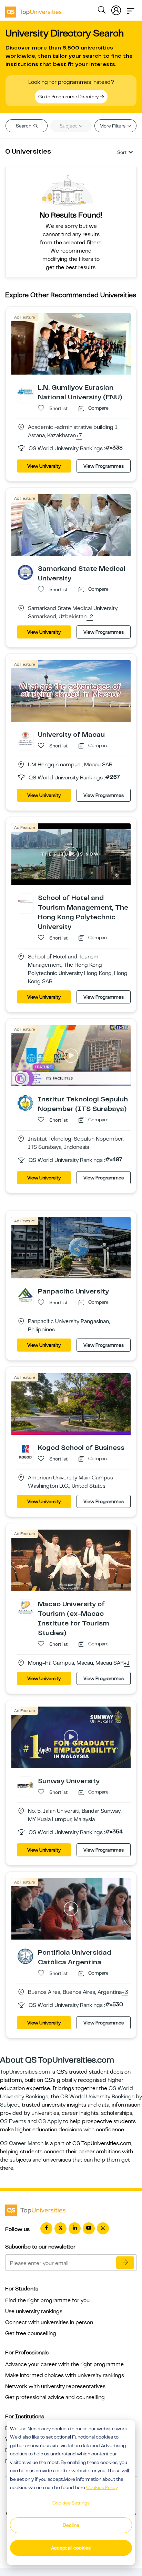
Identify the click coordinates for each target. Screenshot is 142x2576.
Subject (69, 126)
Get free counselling (31, 2333)
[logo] (33, 10)
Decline (71, 2525)
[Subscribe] (125, 2263)
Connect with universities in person (49, 2322)
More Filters (113, 126)
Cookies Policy (102, 2487)
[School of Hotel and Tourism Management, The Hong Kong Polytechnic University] (25, 901)
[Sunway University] (25, 1785)
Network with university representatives (55, 2386)
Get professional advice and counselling (55, 2397)
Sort (122, 152)
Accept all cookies (71, 2548)
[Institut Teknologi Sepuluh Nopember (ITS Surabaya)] (25, 1103)
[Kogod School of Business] (25, 1451)
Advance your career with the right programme (64, 2364)
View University (44, 466)
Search (24, 126)
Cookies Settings (71, 2503)
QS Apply (50, 2121)
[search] (102, 11)
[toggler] (131, 9)
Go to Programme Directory (69, 97)
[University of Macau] (25, 738)
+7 (79, 436)
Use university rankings (34, 2311)
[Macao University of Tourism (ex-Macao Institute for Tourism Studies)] (25, 1608)
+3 (125, 1992)
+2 (90, 617)
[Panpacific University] (25, 1295)
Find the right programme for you (47, 2300)
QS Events (13, 2121)
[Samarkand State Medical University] (25, 572)
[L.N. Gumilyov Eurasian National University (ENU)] (25, 391)
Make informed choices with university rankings (65, 2375)
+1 (127, 1663)
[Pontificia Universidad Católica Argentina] (25, 1956)
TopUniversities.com (25, 2072)
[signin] (116, 9)
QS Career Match (22, 2143)
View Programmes (104, 466)
